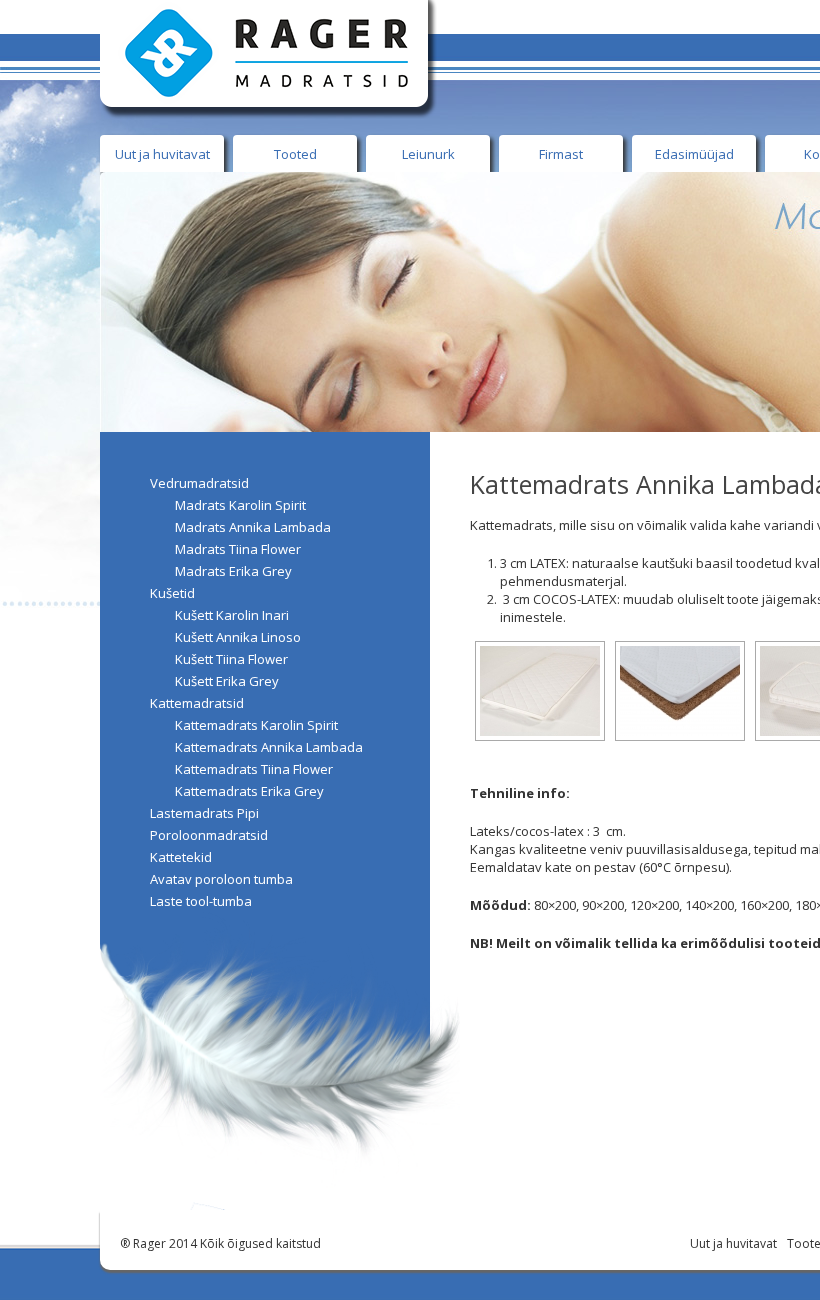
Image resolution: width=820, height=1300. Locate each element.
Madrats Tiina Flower (238, 549)
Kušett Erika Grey (227, 681)
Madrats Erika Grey (233, 571)
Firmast (561, 154)
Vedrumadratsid (199, 483)
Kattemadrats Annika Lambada (269, 747)
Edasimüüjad (694, 154)
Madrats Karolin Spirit (240, 505)
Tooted (295, 154)
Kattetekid (181, 857)
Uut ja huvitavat (162, 154)
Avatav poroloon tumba (221, 879)
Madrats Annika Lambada (253, 527)
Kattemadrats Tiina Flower (254, 769)
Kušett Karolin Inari (232, 615)
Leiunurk (428, 154)
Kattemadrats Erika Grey (249, 791)
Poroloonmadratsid (209, 835)
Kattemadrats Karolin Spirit (256, 725)
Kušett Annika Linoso (238, 637)
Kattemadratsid (197, 703)
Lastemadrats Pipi (204, 813)
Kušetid (172, 593)
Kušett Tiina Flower (231, 659)
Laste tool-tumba (201, 901)
